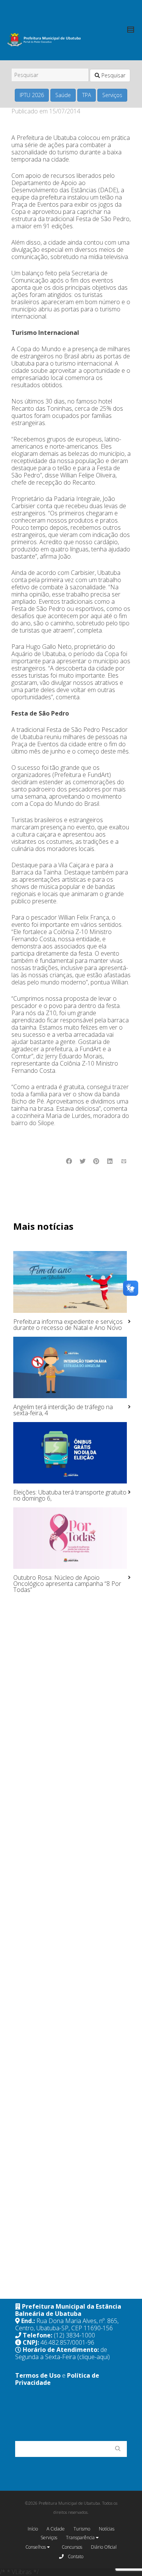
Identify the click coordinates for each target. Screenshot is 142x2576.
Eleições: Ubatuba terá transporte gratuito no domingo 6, (70, 1495)
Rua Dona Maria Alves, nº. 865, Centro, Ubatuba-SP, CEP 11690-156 (67, 2324)
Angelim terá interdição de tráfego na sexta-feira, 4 (63, 1410)
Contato (75, 2556)
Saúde (63, 95)
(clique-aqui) (94, 2357)
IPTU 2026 (32, 95)
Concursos (72, 2547)
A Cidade (56, 2529)
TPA (87, 95)
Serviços (112, 95)
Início (33, 2529)
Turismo (82, 2529)
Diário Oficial (104, 2547)
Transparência (81, 2538)
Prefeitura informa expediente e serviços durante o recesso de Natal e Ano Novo (68, 1325)
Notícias (107, 2529)
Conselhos (36, 2547)
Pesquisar (113, 75)
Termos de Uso (38, 2375)
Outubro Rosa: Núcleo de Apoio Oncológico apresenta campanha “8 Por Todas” (67, 1584)
